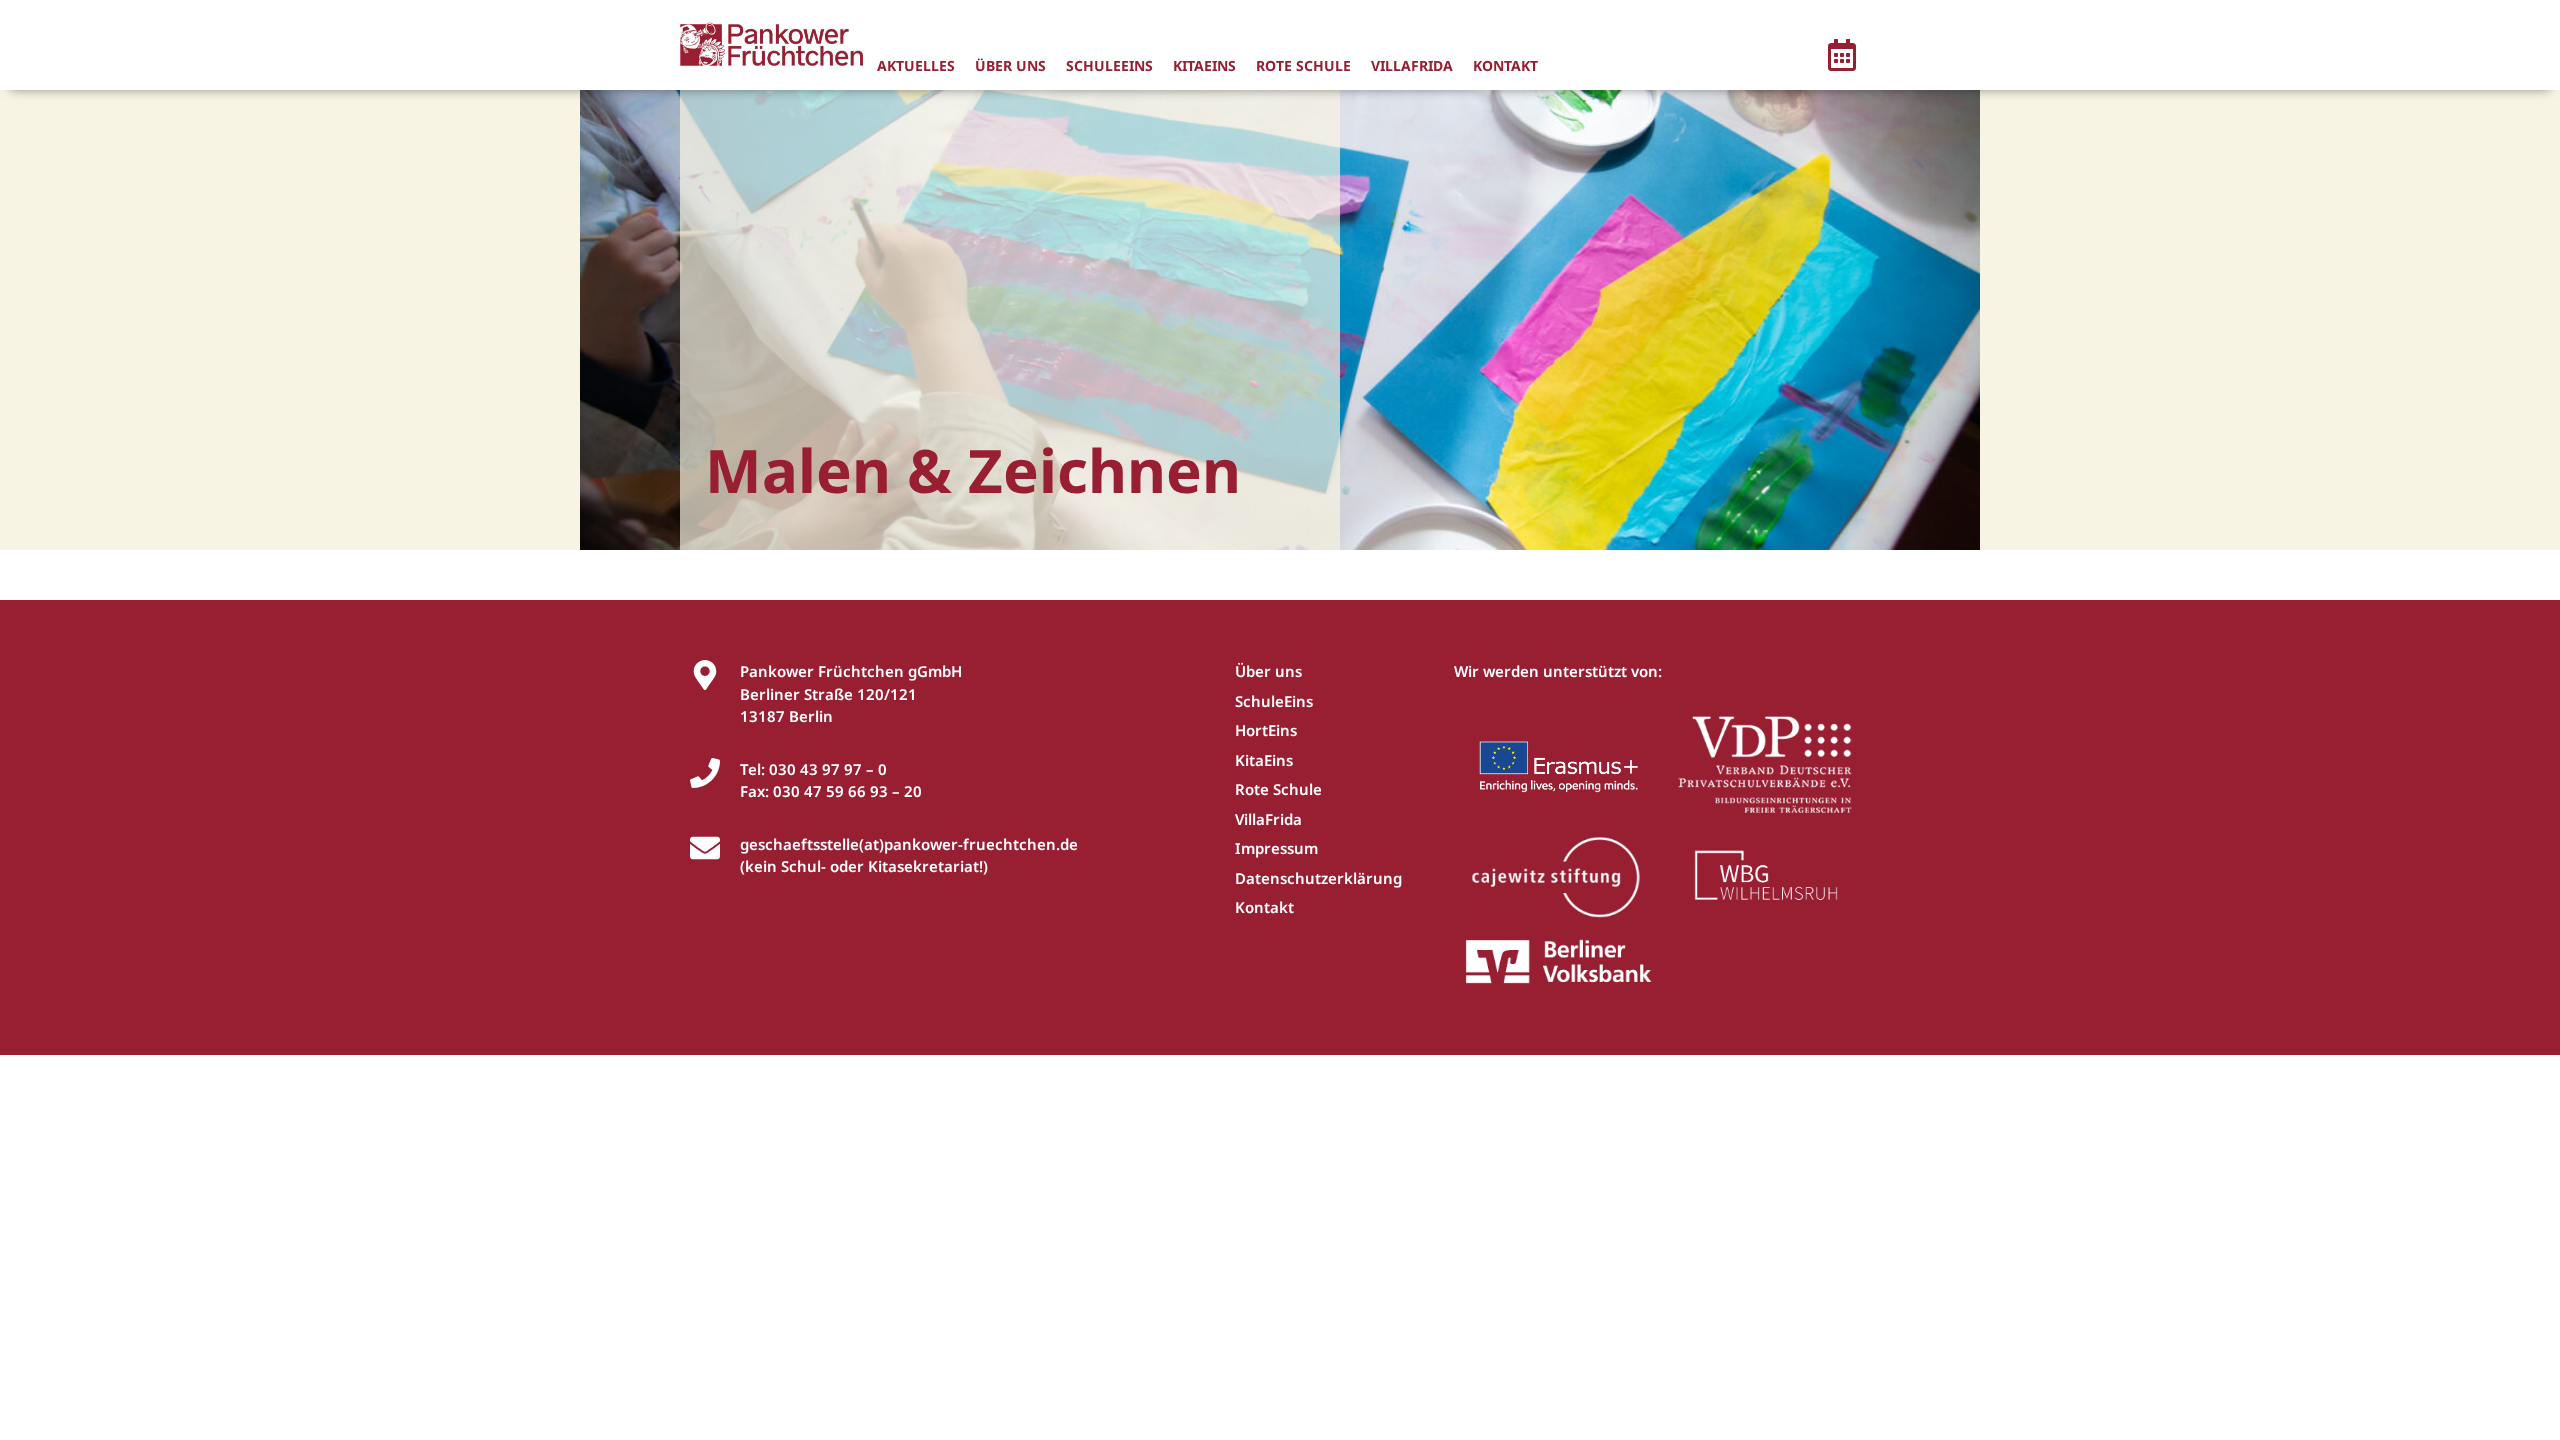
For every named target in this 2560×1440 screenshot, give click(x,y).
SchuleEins (1109, 65)
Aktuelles (916, 65)
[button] (1842, 58)
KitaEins (1204, 65)
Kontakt (1505, 65)
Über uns (1010, 65)
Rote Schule (1303, 65)
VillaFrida (1412, 65)
